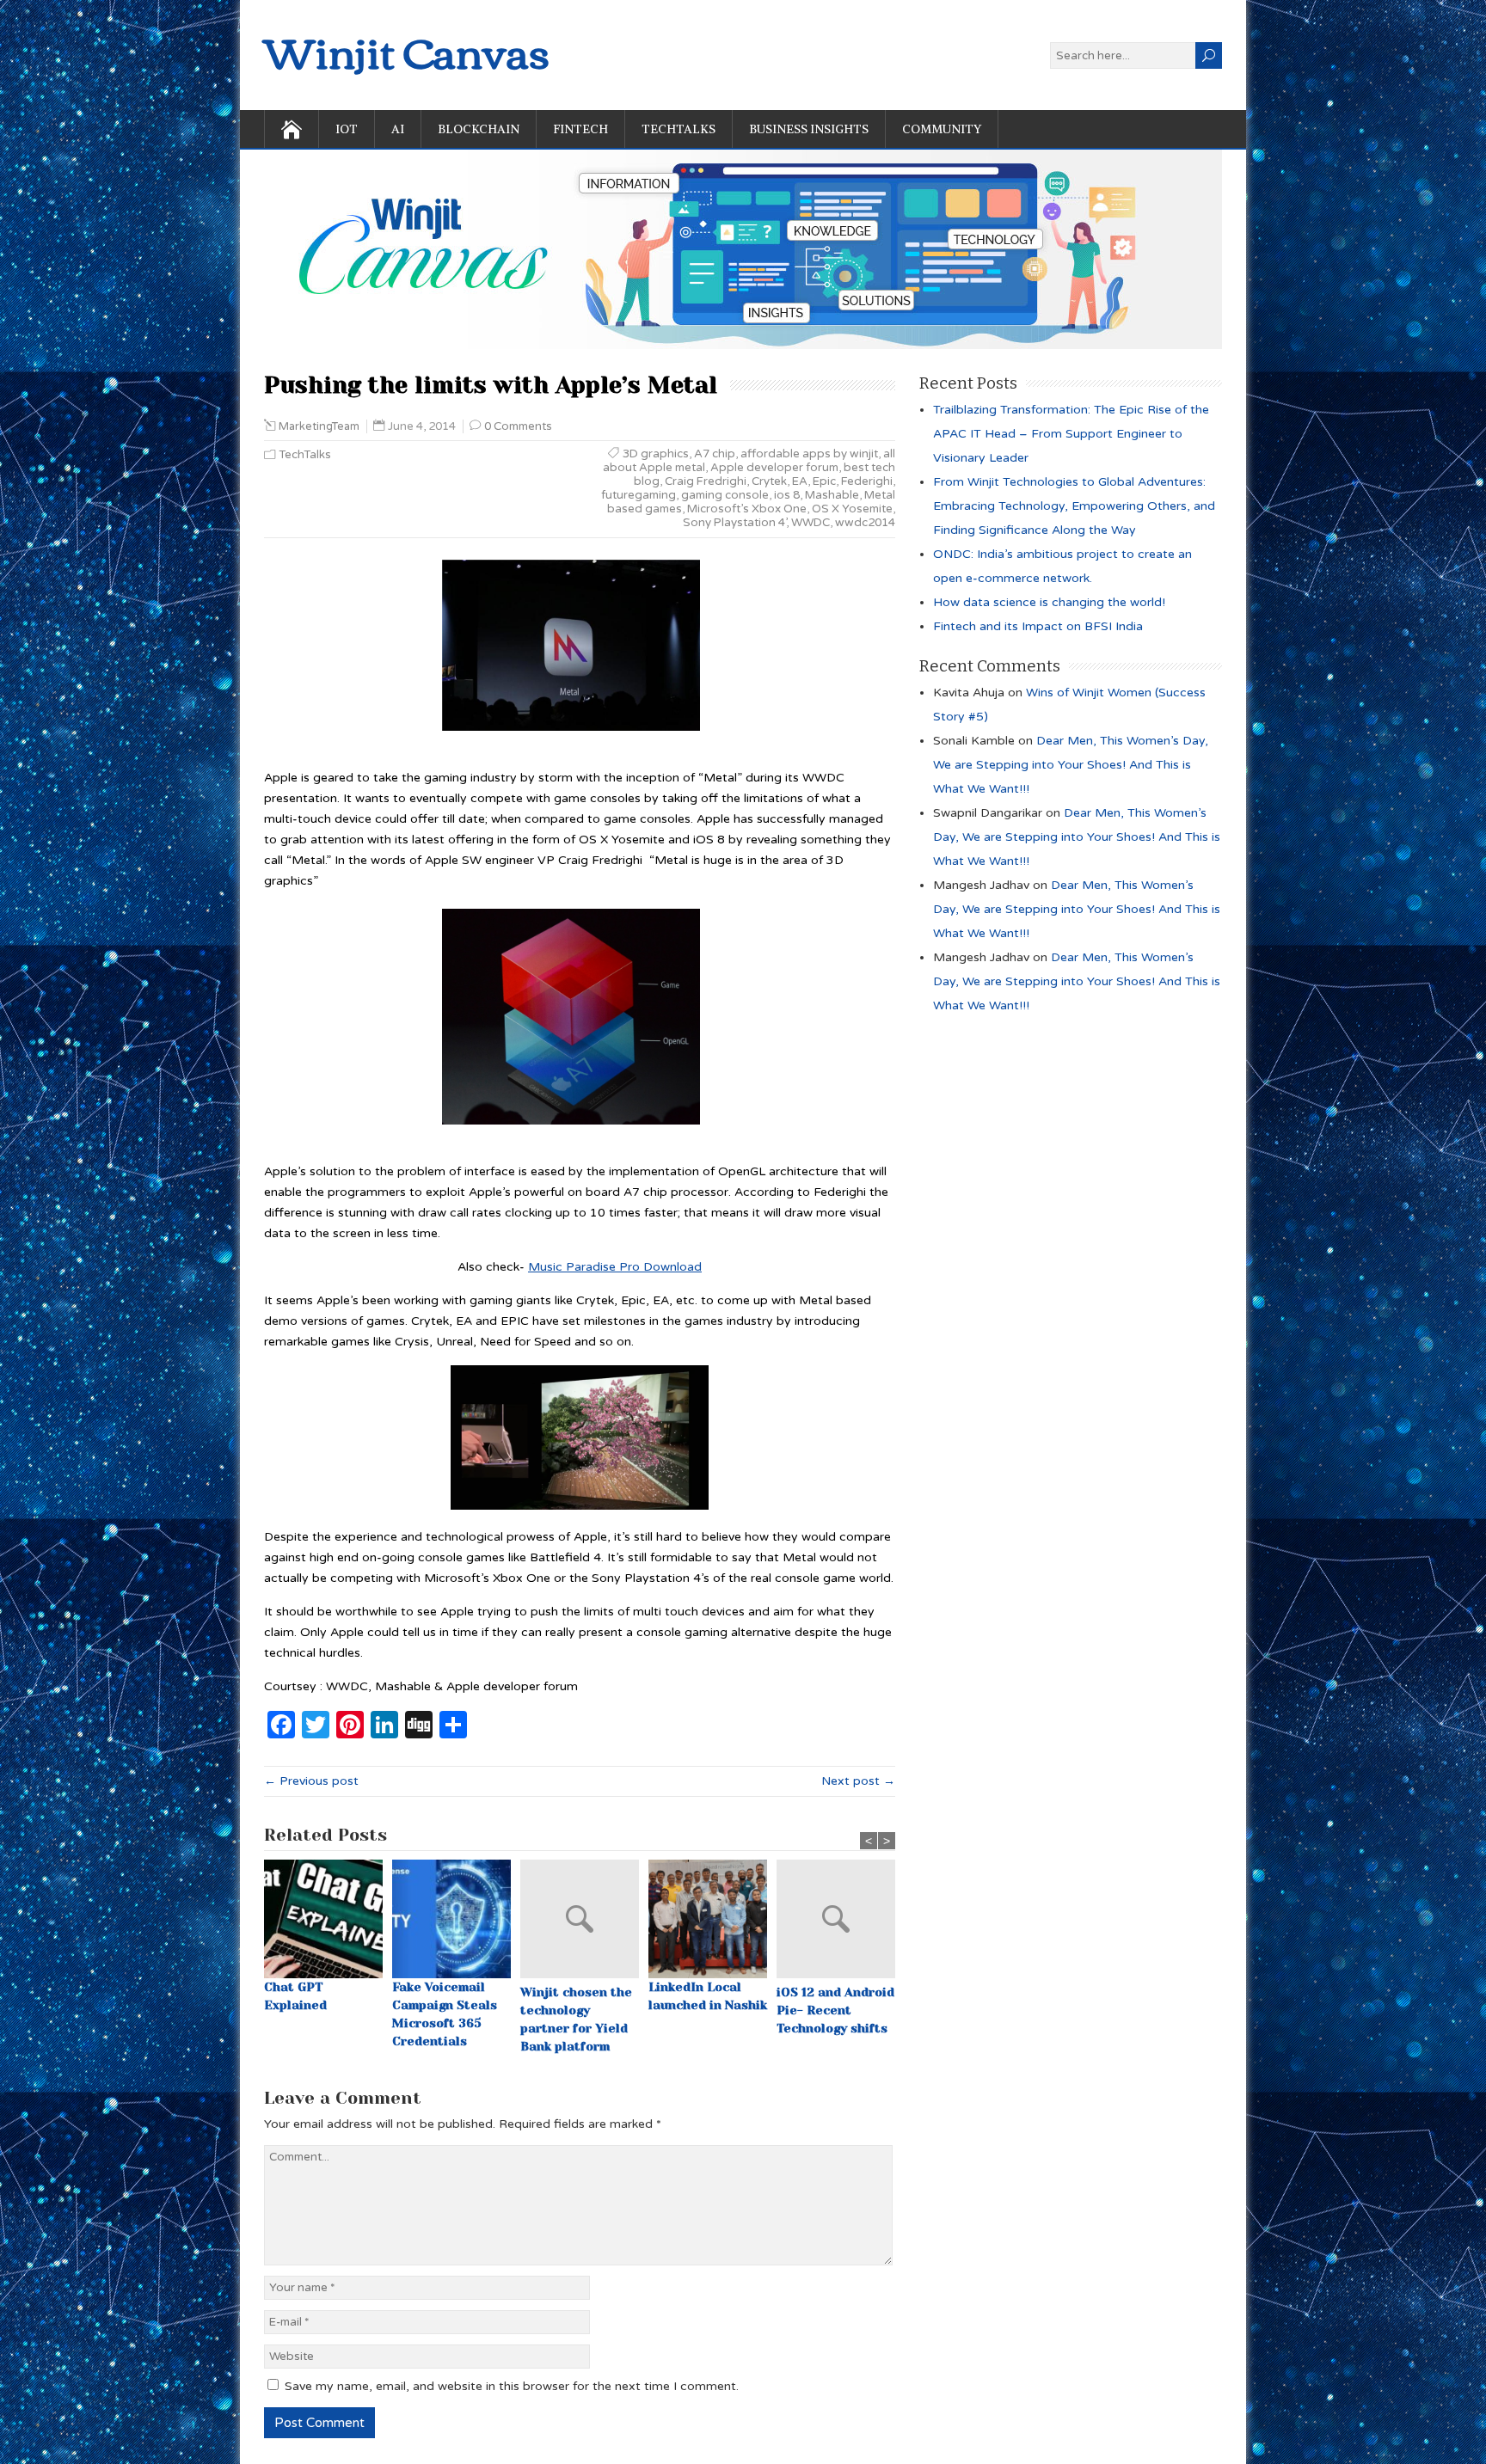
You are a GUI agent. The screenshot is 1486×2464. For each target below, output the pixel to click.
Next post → (858, 1781)
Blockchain (479, 129)
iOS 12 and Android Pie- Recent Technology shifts (835, 2010)
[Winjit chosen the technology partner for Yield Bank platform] (584, 1922)
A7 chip (715, 454)
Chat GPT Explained (295, 1996)
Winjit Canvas (407, 50)
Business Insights (809, 129)
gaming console (725, 495)
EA (800, 481)
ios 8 (787, 495)
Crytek (769, 481)
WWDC (811, 523)
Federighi (867, 481)
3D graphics (656, 454)
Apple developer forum (774, 468)
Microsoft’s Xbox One (747, 509)
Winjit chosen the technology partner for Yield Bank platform (576, 2019)
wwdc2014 (865, 523)
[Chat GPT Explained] (328, 1919)
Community (942, 129)
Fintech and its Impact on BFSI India (1038, 626)
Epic (824, 481)
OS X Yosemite (852, 509)
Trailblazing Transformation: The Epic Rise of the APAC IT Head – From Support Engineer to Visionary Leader (1071, 434)
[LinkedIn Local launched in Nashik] (712, 1919)
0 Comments (518, 426)
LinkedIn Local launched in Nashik (708, 1996)
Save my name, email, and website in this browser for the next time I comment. (512, 2386)
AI (398, 129)
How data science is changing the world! (1049, 602)
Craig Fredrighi (706, 481)
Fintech (580, 129)
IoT (347, 129)
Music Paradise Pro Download (615, 1267)
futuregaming (639, 495)
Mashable (832, 495)
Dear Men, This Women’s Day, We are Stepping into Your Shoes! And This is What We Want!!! (1071, 765)
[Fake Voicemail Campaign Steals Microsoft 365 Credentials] (456, 1919)
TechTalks (679, 129)
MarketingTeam (319, 426)
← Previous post (311, 1781)
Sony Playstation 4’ (734, 523)
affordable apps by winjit (809, 454)
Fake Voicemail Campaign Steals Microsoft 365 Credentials (445, 2014)
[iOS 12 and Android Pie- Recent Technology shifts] (841, 1922)
